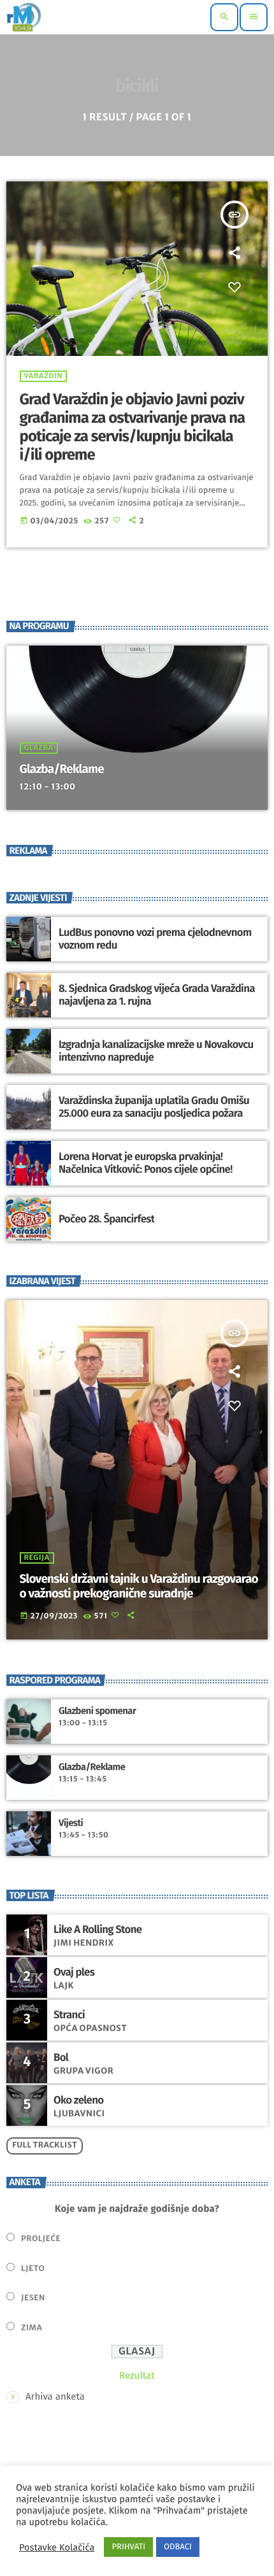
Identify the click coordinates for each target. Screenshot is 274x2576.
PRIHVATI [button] (128, 2547)
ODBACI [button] (178, 2547)
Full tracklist (45, 2145)
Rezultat (137, 2375)
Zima (32, 2328)
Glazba (39, 748)
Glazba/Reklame (62, 769)
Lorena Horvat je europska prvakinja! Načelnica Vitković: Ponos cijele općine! (146, 1163)
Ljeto (33, 2269)
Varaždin (44, 376)
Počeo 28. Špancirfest (106, 1219)
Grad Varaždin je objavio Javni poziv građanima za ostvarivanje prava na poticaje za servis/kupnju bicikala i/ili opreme (133, 427)
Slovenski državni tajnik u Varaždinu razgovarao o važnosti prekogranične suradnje (139, 1587)
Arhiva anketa (55, 2396)
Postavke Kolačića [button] (57, 2547)
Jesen (33, 2298)
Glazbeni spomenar (97, 1711)
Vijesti (71, 1823)
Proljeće (41, 2239)
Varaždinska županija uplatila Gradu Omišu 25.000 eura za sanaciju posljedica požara (154, 1107)
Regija (37, 1558)
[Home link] (24, 17)
